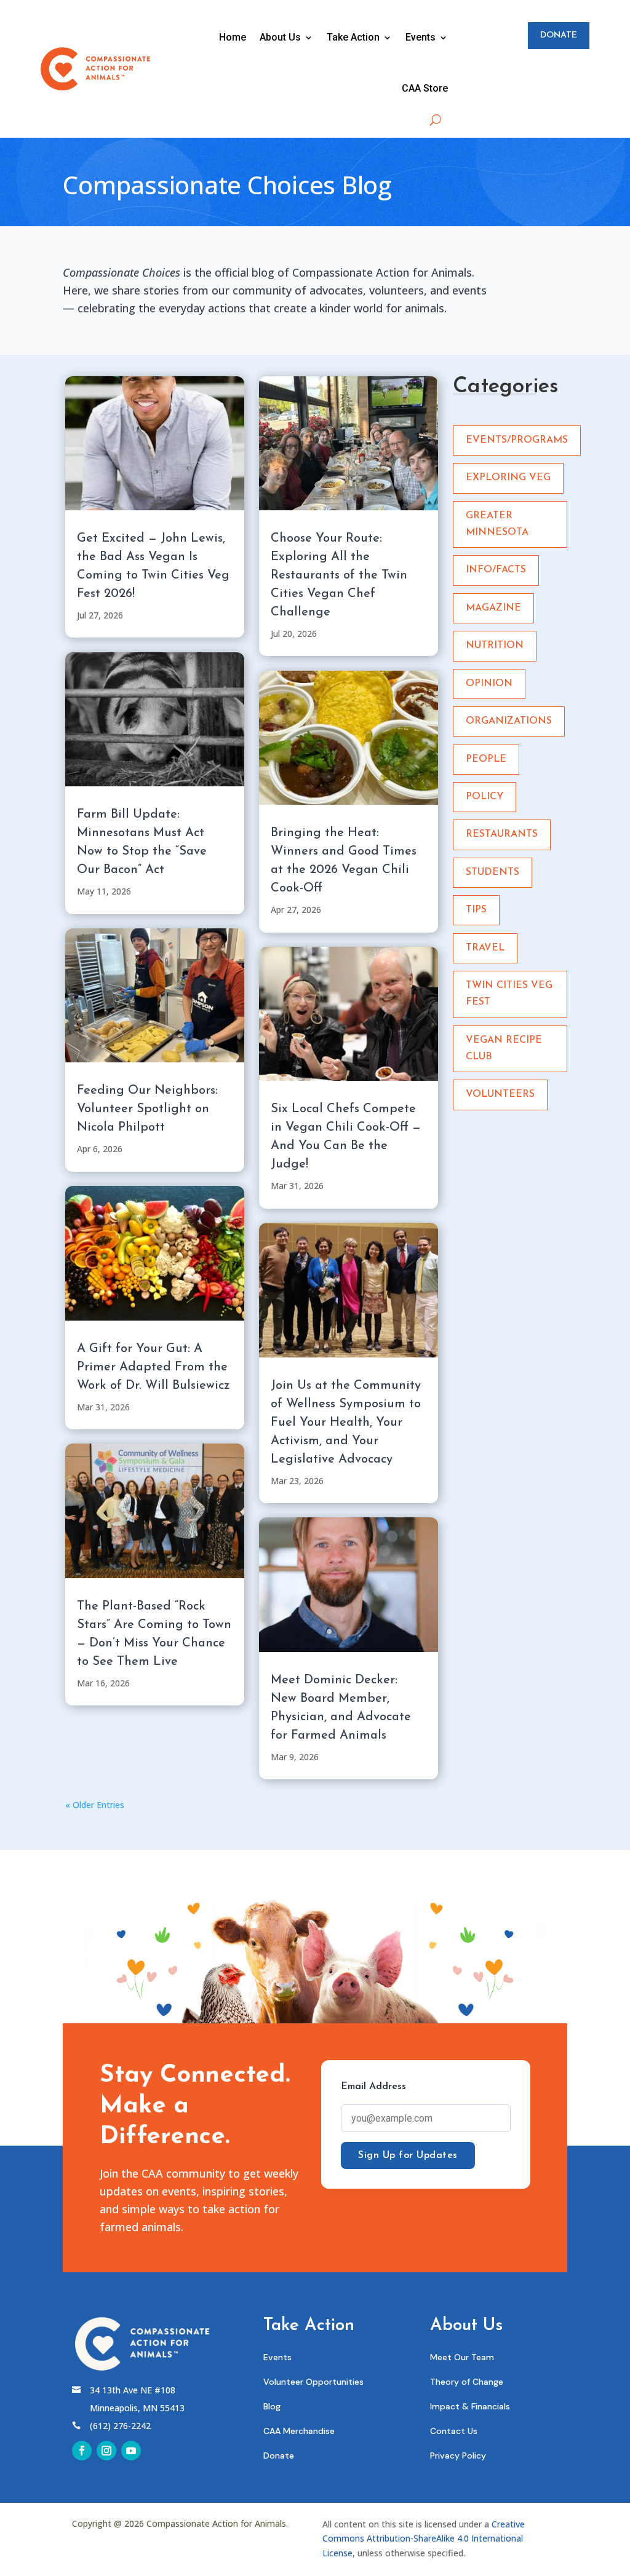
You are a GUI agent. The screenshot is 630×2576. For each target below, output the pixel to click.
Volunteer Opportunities (313, 2382)
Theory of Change (467, 2382)
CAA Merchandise (299, 2431)
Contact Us (454, 2431)
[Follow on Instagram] (106, 2451)
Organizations (509, 721)
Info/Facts (496, 570)
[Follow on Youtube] (131, 2451)
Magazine (493, 608)
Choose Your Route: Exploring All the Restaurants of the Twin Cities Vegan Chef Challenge (339, 575)
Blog (272, 2406)
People (486, 759)
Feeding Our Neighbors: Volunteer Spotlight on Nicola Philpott (147, 1109)
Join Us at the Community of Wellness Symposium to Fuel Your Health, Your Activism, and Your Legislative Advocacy (346, 1423)
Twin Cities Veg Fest (509, 994)
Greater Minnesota (497, 524)
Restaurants (502, 834)
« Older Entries (95, 1805)
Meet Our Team (462, 2357)
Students (492, 872)
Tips (476, 910)
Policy (484, 797)
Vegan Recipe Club (504, 1049)
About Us (280, 37)
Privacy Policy (458, 2455)
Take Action (353, 37)
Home (233, 37)
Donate (559, 35)
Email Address (373, 2087)
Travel (485, 948)
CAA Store (425, 88)
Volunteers (500, 1094)
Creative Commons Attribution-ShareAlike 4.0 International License (424, 2539)
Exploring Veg (508, 478)
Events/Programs (517, 440)
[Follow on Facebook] (82, 2451)
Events (421, 37)
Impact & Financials (470, 2406)
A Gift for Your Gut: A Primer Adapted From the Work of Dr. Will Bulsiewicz (154, 1367)
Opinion (489, 684)
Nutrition (495, 646)
